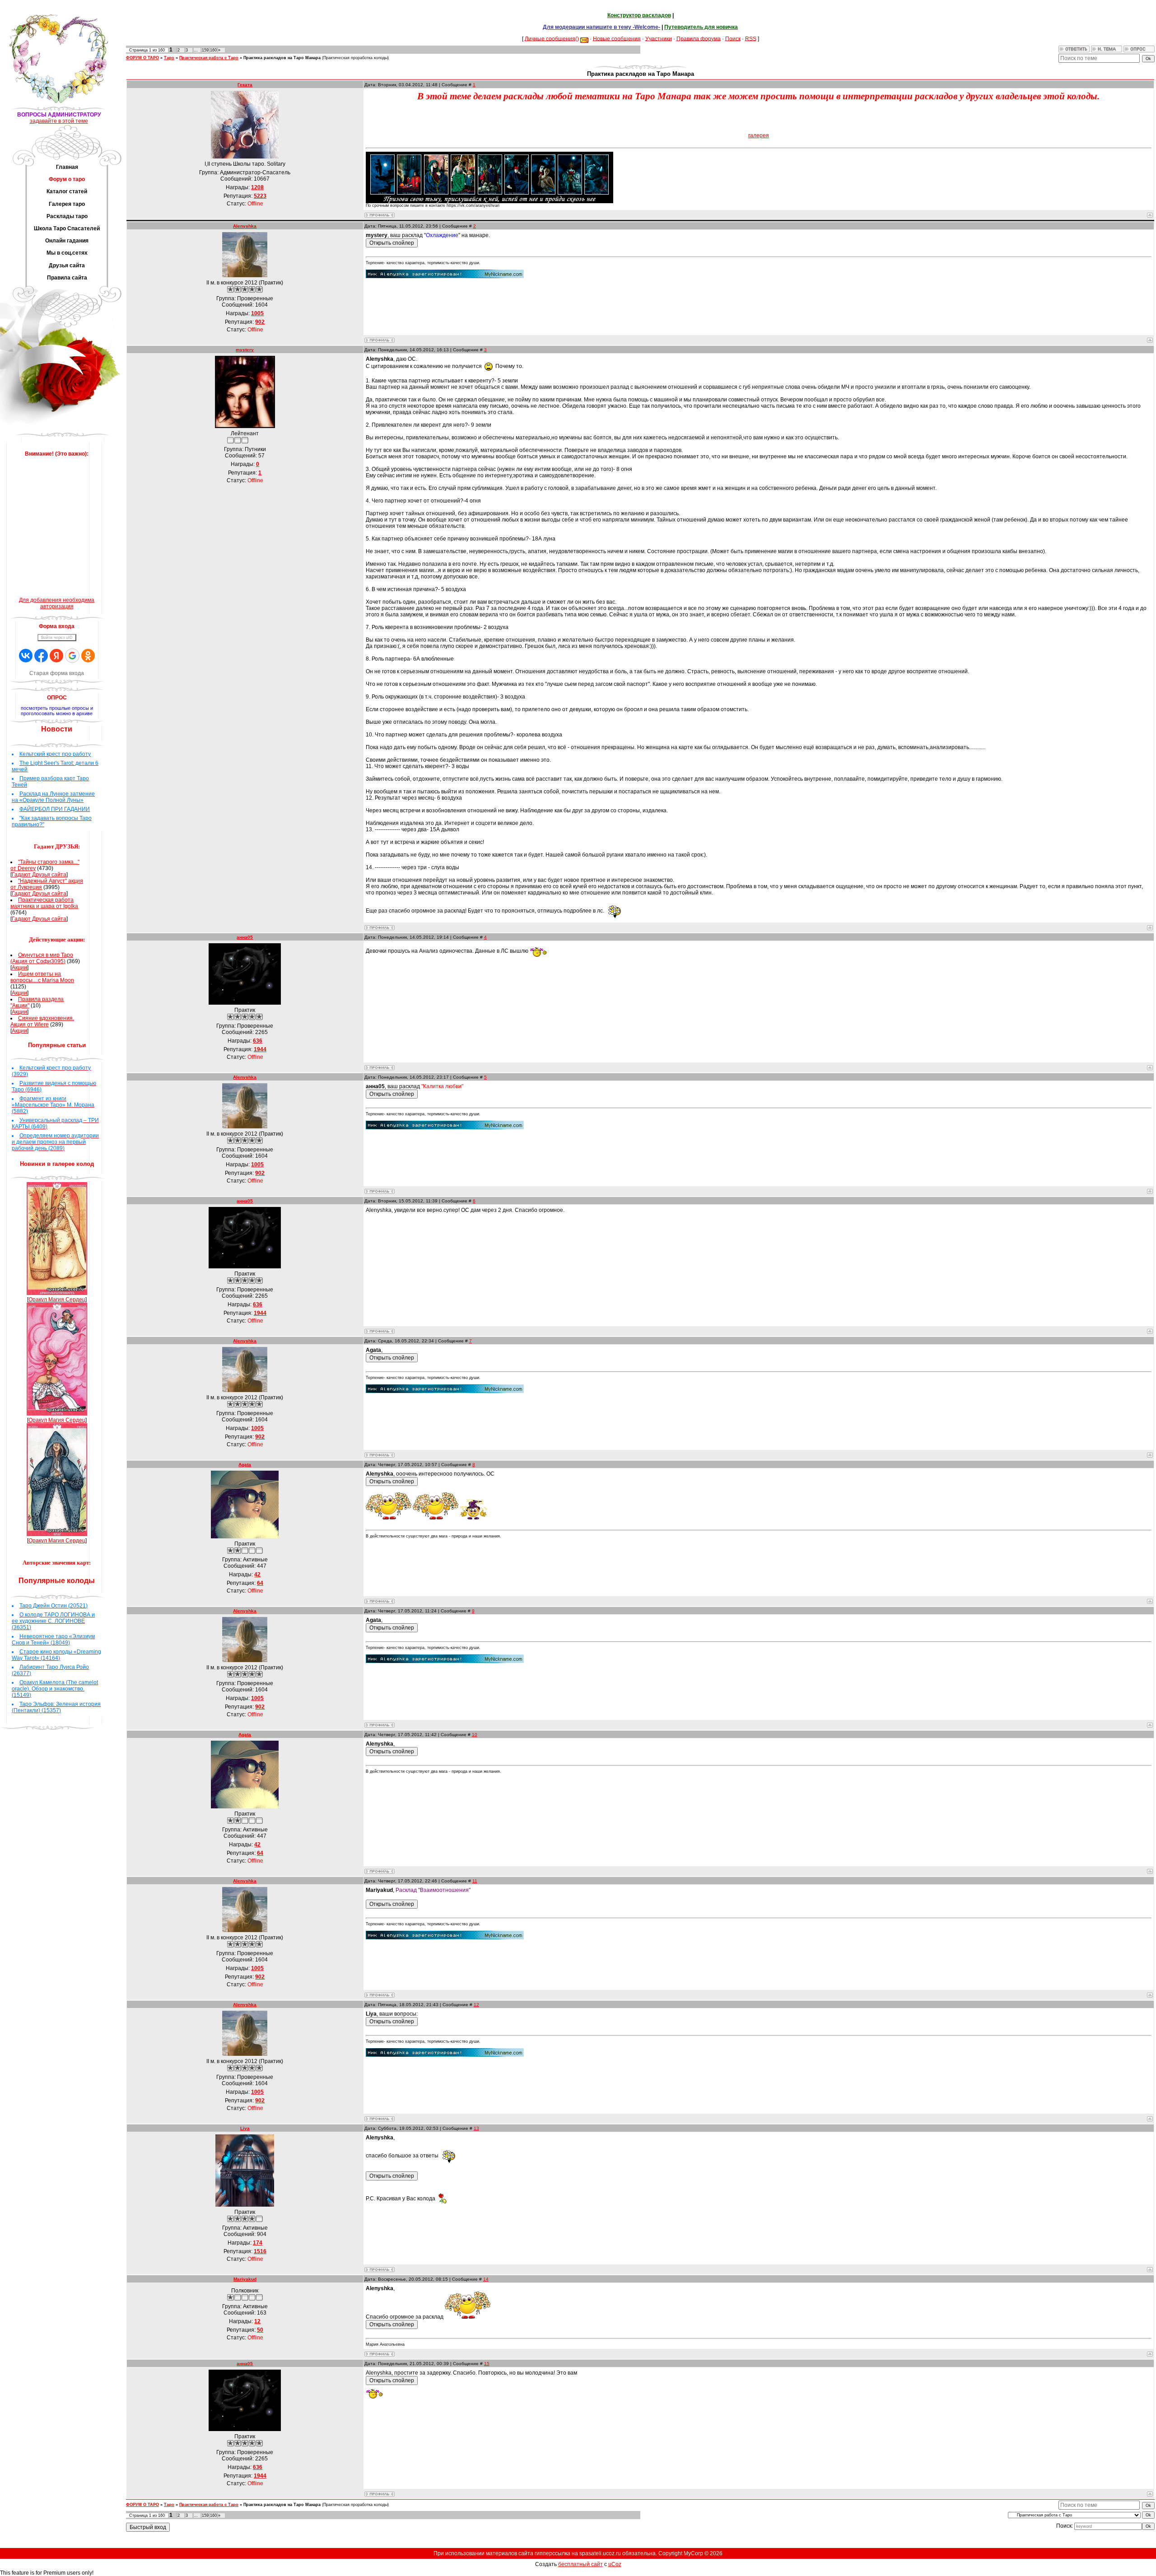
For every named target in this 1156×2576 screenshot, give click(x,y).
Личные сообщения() (552, 38)
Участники (659, 38)
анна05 (245, 937)
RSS (751, 38)
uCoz (615, 2564)
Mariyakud (245, 2279)
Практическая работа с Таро (209, 58)
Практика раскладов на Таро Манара (282, 58)
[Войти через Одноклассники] (88, 656)
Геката (245, 85)
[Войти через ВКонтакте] (26, 656)
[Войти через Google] (72, 656)
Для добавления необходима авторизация (57, 603)
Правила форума (699, 38)
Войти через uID (57, 638)
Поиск (733, 38)
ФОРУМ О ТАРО (142, 58)
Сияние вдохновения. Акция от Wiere (42, 1021)
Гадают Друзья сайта (39, 875)
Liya (245, 2128)
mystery (245, 350)
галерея (759, 135)
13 (476, 2128)
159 (205, 50)
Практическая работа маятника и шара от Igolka (44, 903)
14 (486, 2279)
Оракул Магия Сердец (57, 1300)
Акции (19, 968)
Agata (245, 1465)
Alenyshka (245, 226)
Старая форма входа (57, 673)
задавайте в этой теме (59, 121)
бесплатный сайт (580, 2564)
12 (476, 2005)
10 (475, 1735)
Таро (169, 58)
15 (487, 2364)
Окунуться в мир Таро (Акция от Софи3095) (42, 958)
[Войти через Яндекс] (56, 656)
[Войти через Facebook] (41, 656)
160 (213, 50)
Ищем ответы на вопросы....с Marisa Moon (42, 977)
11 (475, 1881)
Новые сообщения (617, 38)
